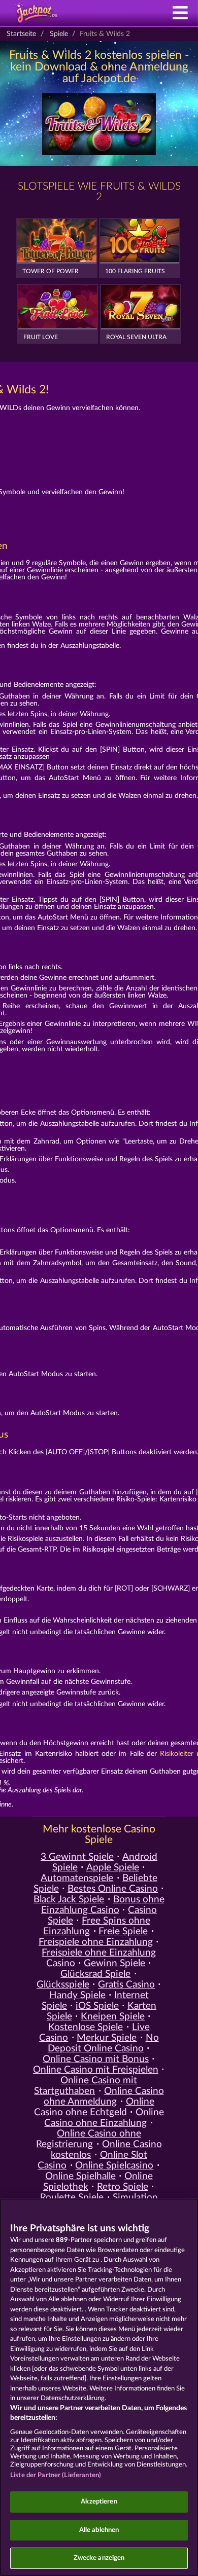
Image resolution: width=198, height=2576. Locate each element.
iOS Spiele (97, 2006)
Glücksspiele (63, 1985)
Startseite (21, 34)
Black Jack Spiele (69, 1900)
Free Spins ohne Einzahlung (97, 1926)
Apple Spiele (113, 1868)
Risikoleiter (177, 1754)
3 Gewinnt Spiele (77, 1857)
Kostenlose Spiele (86, 2027)
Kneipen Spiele (113, 2017)
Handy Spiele (77, 1995)
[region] (99, 2387)
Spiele (59, 34)
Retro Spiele (123, 2187)
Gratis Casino (126, 1985)
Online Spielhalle (80, 2176)
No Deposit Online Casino (103, 2043)
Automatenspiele (77, 1878)
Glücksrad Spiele (95, 1974)
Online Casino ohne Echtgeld (94, 2107)
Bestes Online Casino (113, 1889)
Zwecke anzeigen (99, 2558)
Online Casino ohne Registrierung (89, 2139)
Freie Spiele (123, 1931)
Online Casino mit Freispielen (96, 2070)
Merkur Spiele (107, 2038)
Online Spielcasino (114, 2166)
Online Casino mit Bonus (96, 2059)
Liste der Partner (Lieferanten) (56, 2475)
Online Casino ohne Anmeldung (104, 2096)
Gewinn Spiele (114, 1963)
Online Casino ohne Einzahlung (104, 2118)
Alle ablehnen (99, 2530)
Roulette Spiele (72, 2198)
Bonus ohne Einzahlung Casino (103, 1905)
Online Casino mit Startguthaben (86, 2086)
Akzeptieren (99, 2502)
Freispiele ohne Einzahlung (96, 1942)
